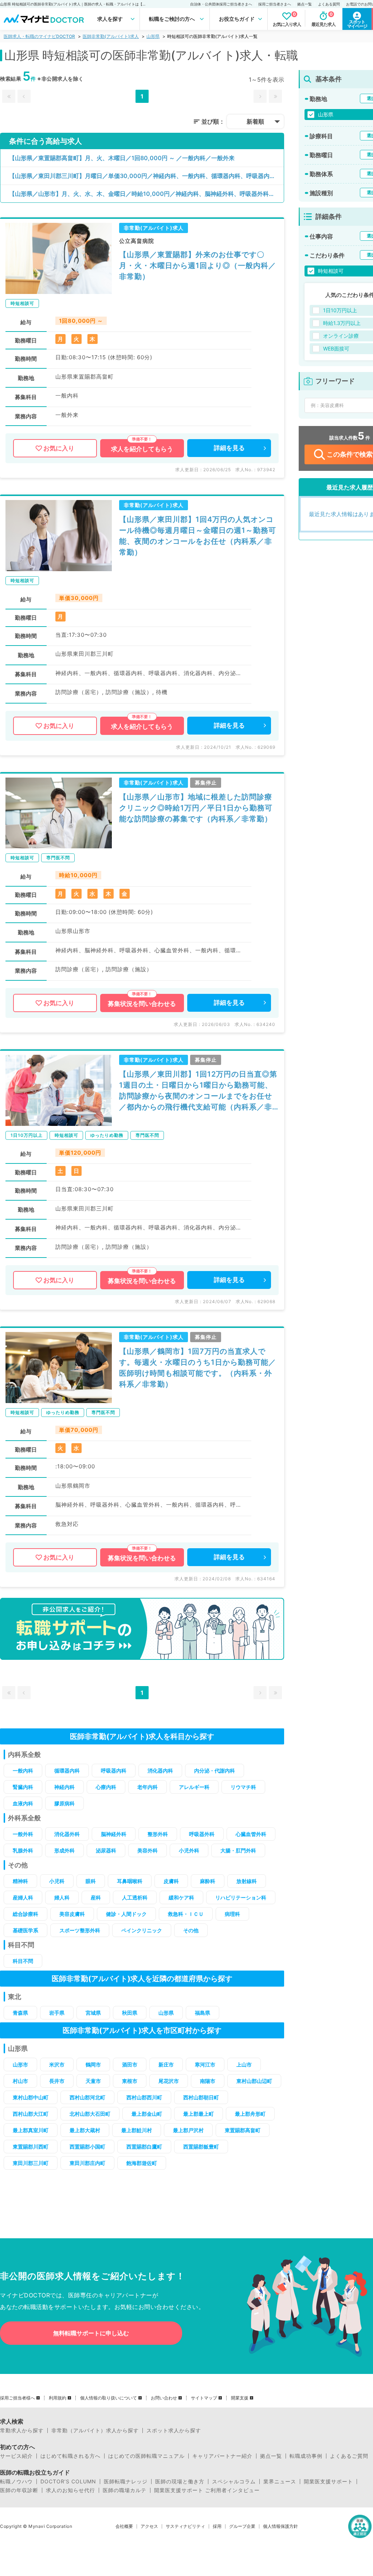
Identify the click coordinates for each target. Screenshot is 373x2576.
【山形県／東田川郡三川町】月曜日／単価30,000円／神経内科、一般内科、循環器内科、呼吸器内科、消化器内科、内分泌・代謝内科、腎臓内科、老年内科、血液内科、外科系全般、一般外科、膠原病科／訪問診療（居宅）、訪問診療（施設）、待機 (146, 176)
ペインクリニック (142, 1930)
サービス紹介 (16, 2456)
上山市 (244, 2064)
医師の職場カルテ (125, 2490)
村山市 (20, 2081)
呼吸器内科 (114, 1771)
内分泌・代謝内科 (215, 1771)
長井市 (57, 2081)
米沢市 (57, 2064)
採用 (217, 2526)
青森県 (20, 2013)
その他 (191, 1930)
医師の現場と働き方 (180, 2482)
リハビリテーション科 (241, 1897)
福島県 (203, 2013)
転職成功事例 (306, 2456)
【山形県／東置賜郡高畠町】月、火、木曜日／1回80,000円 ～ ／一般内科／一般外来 (122, 158)
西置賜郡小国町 (87, 2147)
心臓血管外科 (251, 1834)
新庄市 (166, 2064)
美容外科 (148, 1850)
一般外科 (23, 1834)
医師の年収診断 (19, 2490)
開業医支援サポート (328, 2482)
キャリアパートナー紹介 (222, 2456)
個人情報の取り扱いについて (109, 2398)
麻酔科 (208, 1881)
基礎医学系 (25, 1930)
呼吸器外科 (202, 1834)
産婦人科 (23, 1897)
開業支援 (240, 2398)
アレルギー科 (194, 1787)
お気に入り (59, 448)
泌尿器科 (106, 1850)
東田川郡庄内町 (87, 2163)
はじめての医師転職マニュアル (146, 2456)
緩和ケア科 (181, 1897)
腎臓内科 (23, 1787)
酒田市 (130, 2064)
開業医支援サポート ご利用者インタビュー (207, 2490)
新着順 (255, 121)
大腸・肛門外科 (238, 1850)
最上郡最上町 (199, 2114)
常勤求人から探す (22, 2430)
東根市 (130, 2081)
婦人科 (62, 1897)
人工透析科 (135, 1897)
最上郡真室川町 (31, 2130)
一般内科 (23, 1771)
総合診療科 (25, 1914)
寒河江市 (205, 2064)
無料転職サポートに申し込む (91, 2333)
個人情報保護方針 (280, 2526)
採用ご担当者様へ (17, 2398)
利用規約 (58, 2398)
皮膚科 (171, 1881)
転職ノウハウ (16, 2482)
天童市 (93, 2081)
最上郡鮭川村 (137, 2130)
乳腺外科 (23, 1850)
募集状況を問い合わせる (142, 1004)
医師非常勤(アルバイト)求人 (111, 36)
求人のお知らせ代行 (70, 2490)
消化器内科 (160, 1771)
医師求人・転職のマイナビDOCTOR (39, 36)
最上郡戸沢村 (188, 2130)
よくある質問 (329, 4)
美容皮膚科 (72, 1914)
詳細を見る (229, 448)
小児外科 (189, 1850)
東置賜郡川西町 (31, 2147)
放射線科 (247, 1881)
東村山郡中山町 (31, 2097)
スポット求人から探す (174, 2430)
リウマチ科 (243, 1787)
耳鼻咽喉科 (130, 1881)
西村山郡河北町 (87, 2097)
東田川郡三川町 (31, 2163)
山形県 (153, 36)
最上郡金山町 (147, 2114)
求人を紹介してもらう (142, 449)
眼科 (91, 1881)
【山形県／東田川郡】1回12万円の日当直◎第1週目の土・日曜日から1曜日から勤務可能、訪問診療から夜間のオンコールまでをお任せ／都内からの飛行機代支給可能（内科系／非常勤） (198, 1091)
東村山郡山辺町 (254, 2081)
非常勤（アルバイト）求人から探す (95, 2430)
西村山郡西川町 (144, 2097)
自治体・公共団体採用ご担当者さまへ (221, 4)
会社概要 (124, 2526)
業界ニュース (280, 2482)
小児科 (57, 1881)
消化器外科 (67, 1834)
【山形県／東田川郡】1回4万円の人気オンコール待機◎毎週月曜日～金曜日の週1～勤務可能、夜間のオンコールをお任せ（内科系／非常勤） (198, 536)
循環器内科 (67, 1771)
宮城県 (93, 2013)
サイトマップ (204, 2398)
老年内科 (148, 1787)
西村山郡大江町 (31, 2114)
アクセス (149, 2526)
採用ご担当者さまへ (275, 4)
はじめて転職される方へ (70, 2456)
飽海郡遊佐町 (142, 2163)
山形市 (20, 2064)
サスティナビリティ (185, 2526)
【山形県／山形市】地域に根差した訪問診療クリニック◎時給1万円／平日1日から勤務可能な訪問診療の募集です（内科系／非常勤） (196, 808)
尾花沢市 (169, 2081)
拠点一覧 (305, 4)
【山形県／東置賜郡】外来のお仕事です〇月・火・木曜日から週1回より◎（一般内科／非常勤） (198, 266)
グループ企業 (242, 2526)
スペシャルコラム (234, 2482)
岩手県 (57, 2013)
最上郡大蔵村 (85, 2130)
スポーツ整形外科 (80, 1930)
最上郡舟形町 (250, 2114)
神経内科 (64, 1787)
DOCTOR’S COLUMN (68, 2482)
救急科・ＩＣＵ (186, 1914)
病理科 (232, 1914)
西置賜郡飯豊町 (201, 2147)
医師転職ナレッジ (126, 2482)
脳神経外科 (114, 1834)
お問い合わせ (164, 2398)
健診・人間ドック (126, 1914)
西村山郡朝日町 (201, 2097)
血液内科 (23, 1803)
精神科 (20, 1881)
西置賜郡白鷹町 (144, 2147)
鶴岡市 (93, 2064)
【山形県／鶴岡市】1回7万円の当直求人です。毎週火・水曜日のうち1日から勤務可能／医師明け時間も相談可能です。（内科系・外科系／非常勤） (198, 1368)
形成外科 (64, 1850)
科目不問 (23, 1961)
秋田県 (130, 2013)
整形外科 (158, 1834)
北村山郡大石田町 (90, 2114)
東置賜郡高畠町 (243, 2130)
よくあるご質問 (349, 2456)
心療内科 (106, 1787)
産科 (96, 1897)
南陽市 (208, 2081)
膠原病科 (64, 1803)
